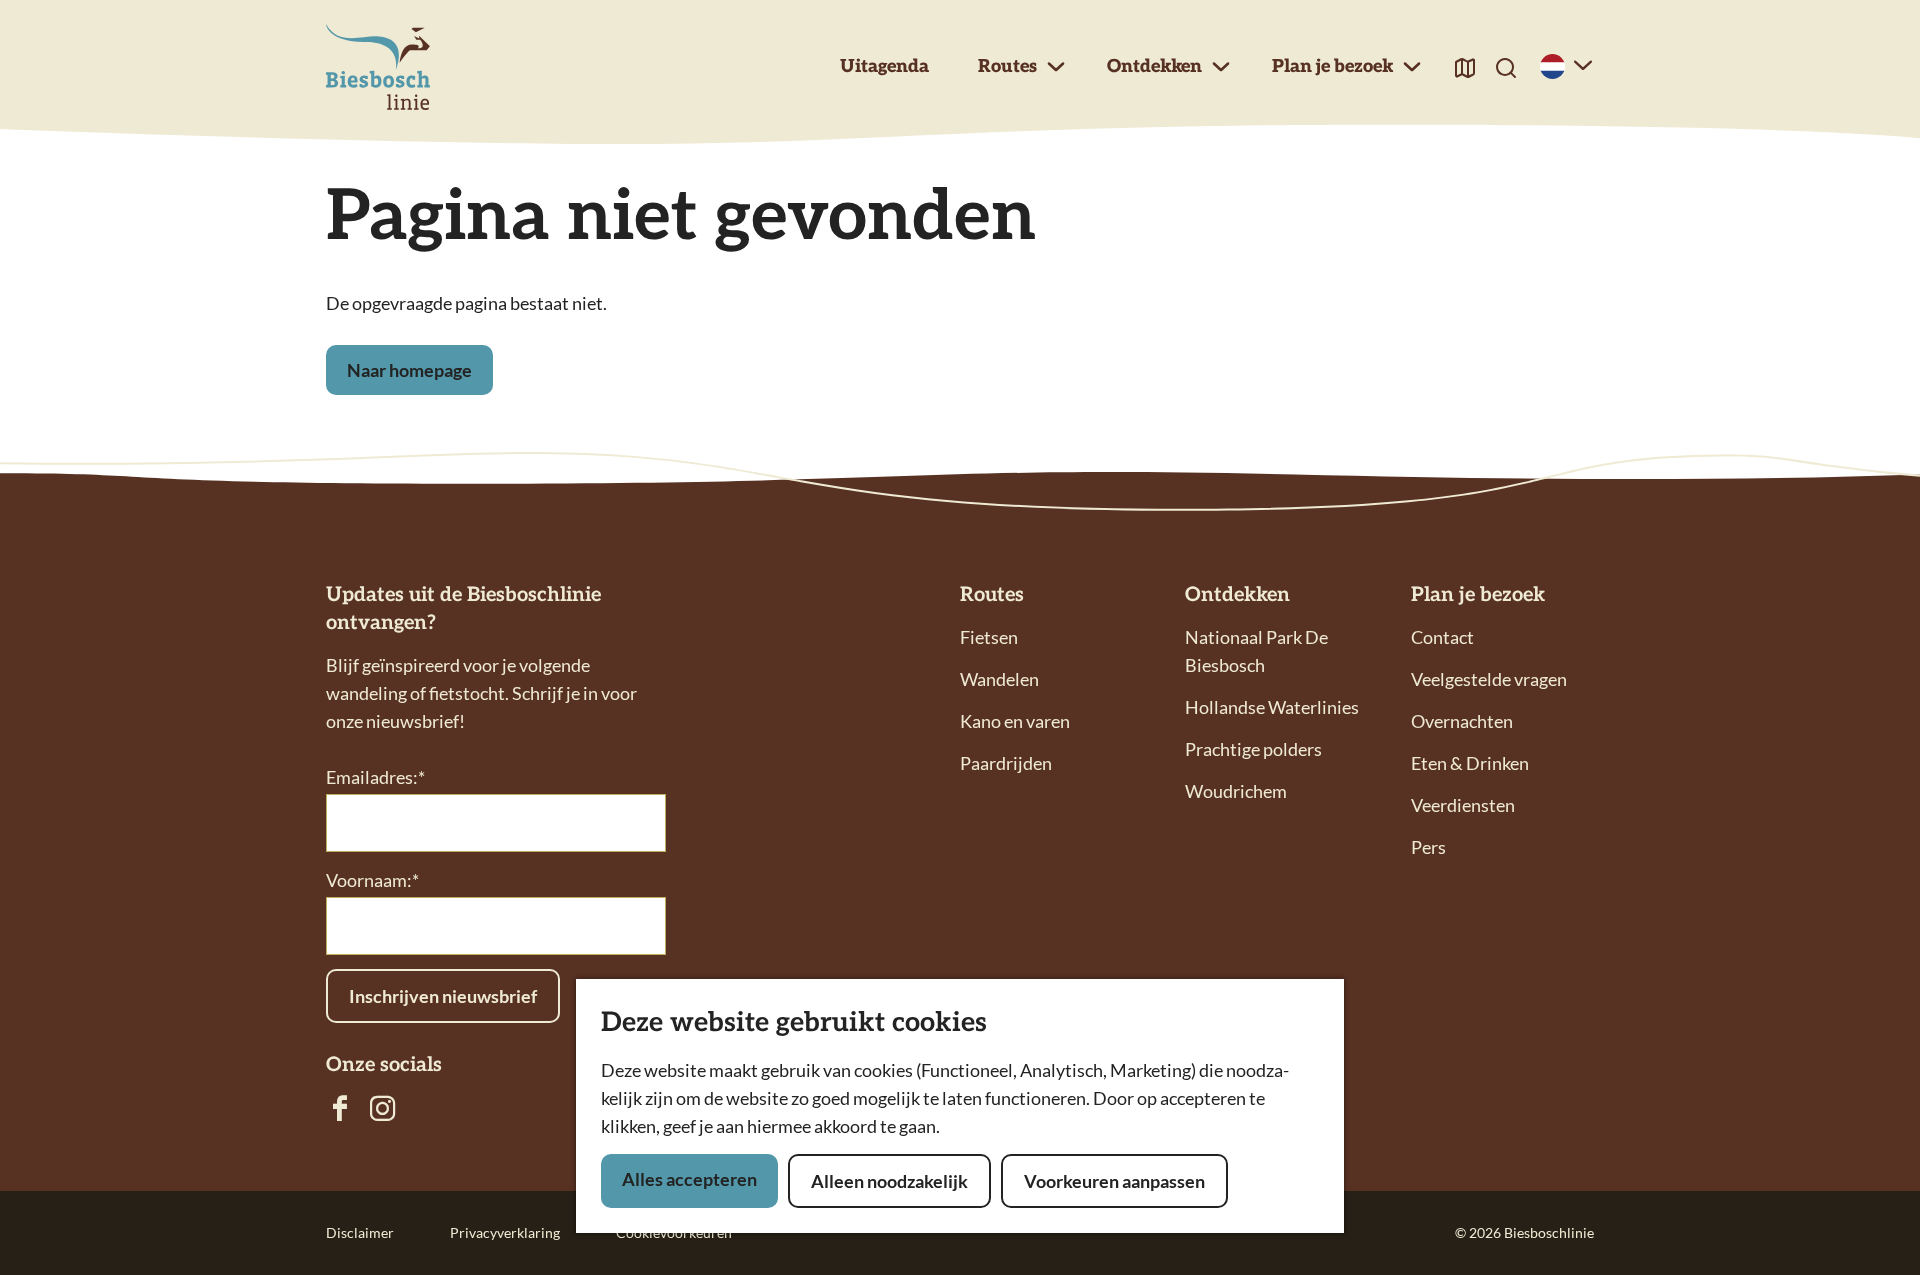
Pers (1428, 847)
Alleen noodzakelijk (889, 1181)
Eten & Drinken (1470, 763)
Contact (1442, 637)
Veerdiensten (1463, 805)
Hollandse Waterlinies (1272, 707)
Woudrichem (1236, 791)
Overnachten (1462, 721)
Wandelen (999, 679)
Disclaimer (360, 1232)
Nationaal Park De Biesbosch (1256, 651)
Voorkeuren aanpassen (1114, 1181)
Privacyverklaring (505, 1232)
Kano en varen (1015, 721)
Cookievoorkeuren (674, 1232)
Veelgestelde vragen (1489, 679)
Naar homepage (409, 370)
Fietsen (989, 637)
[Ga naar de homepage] (378, 67)
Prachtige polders (1253, 749)
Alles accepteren (689, 1179)
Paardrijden (1006, 763)
